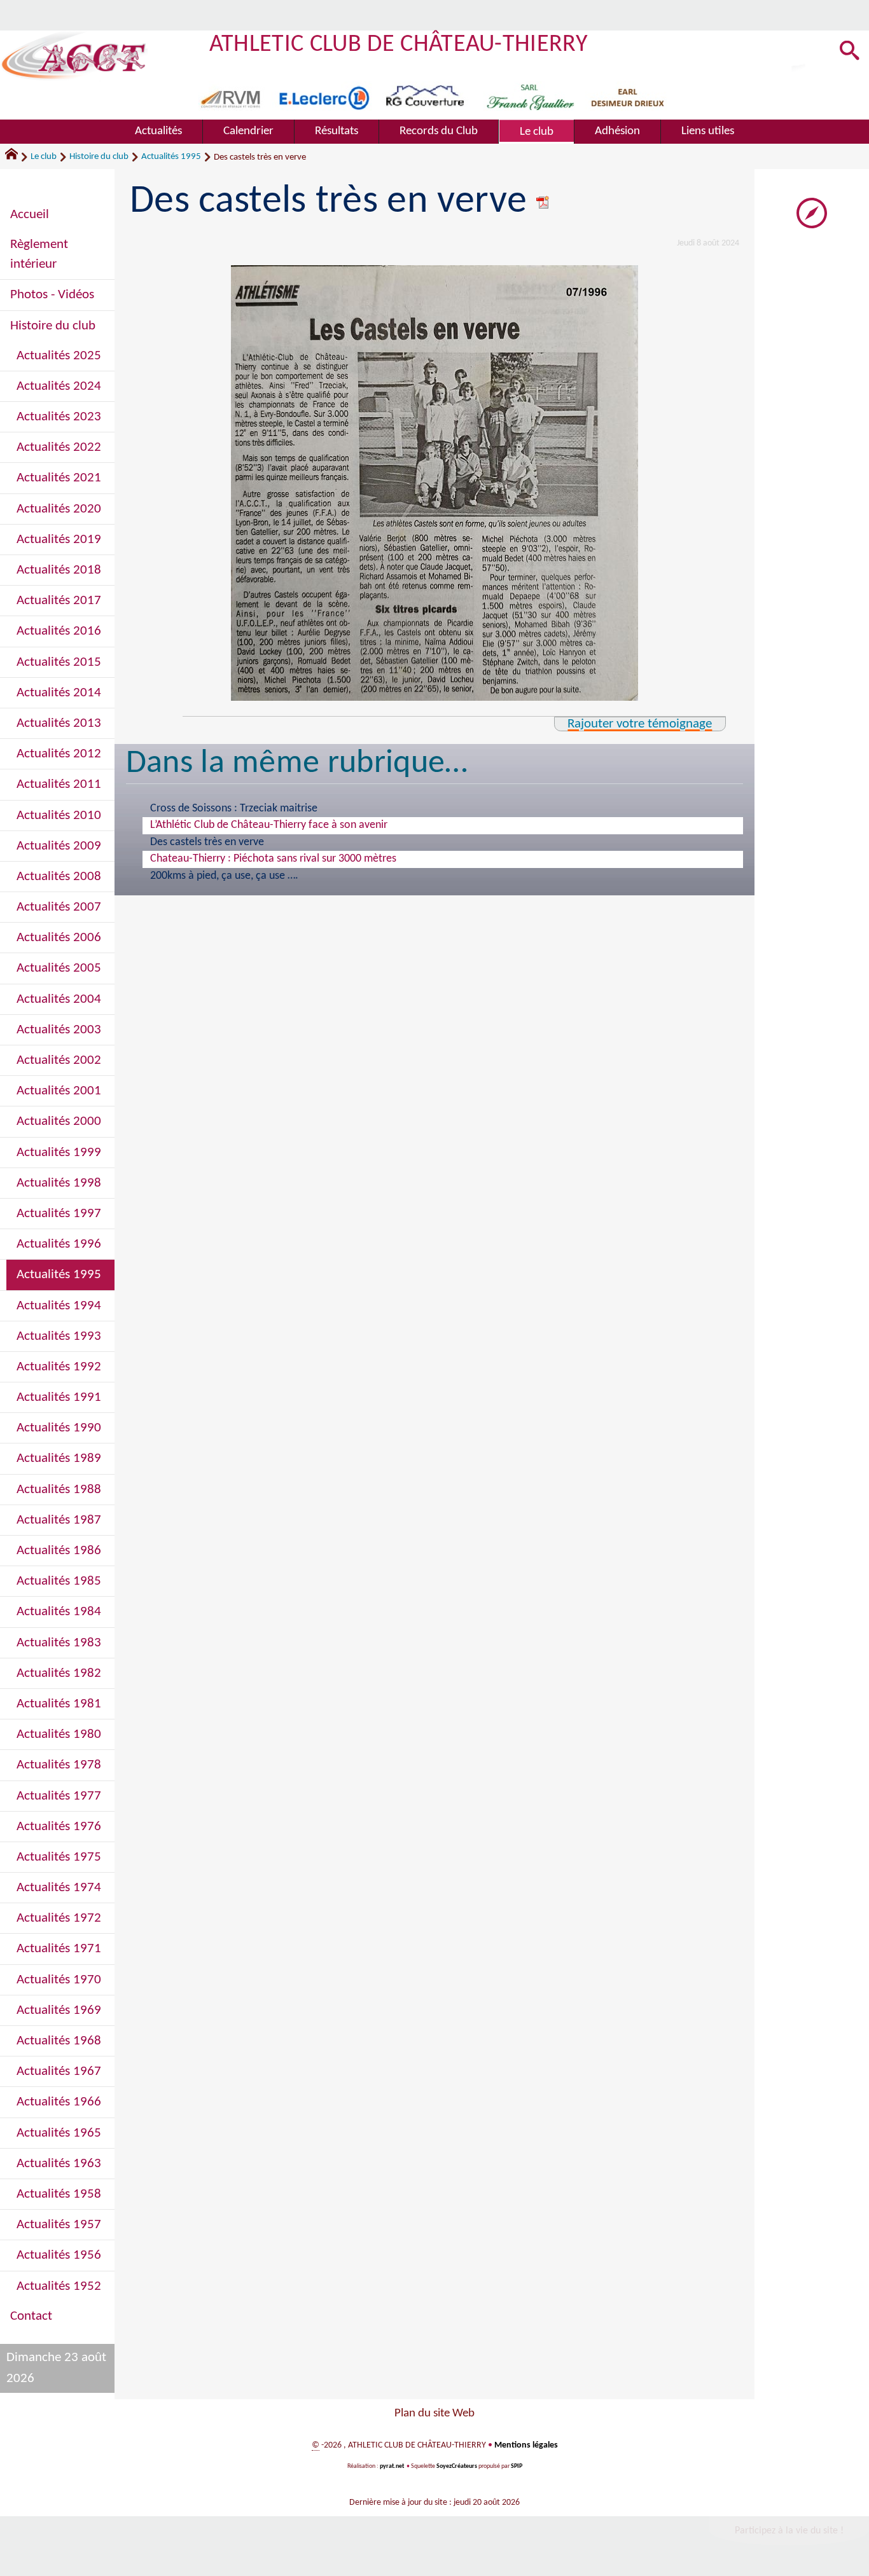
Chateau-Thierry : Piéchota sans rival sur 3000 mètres (273, 859)
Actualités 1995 (171, 157)
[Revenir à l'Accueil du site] (17, 157)
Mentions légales (526, 2445)
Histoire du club (99, 157)
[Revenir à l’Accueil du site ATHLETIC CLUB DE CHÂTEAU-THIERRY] (74, 56)
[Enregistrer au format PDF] (543, 202)
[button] (850, 52)
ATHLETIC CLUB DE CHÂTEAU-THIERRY (399, 45)
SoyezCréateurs (457, 2466)
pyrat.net (392, 2466)
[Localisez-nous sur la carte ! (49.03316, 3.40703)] (812, 213)
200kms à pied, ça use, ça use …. (224, 876)
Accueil (30, 215)
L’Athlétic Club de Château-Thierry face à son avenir (269, 825)
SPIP (517, 2466)
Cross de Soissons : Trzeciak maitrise (234, 809)
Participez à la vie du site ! (789, 2531)
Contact (31, 2316)
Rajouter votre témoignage (640, 724)
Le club (44, 157)
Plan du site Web (434, 2414)
